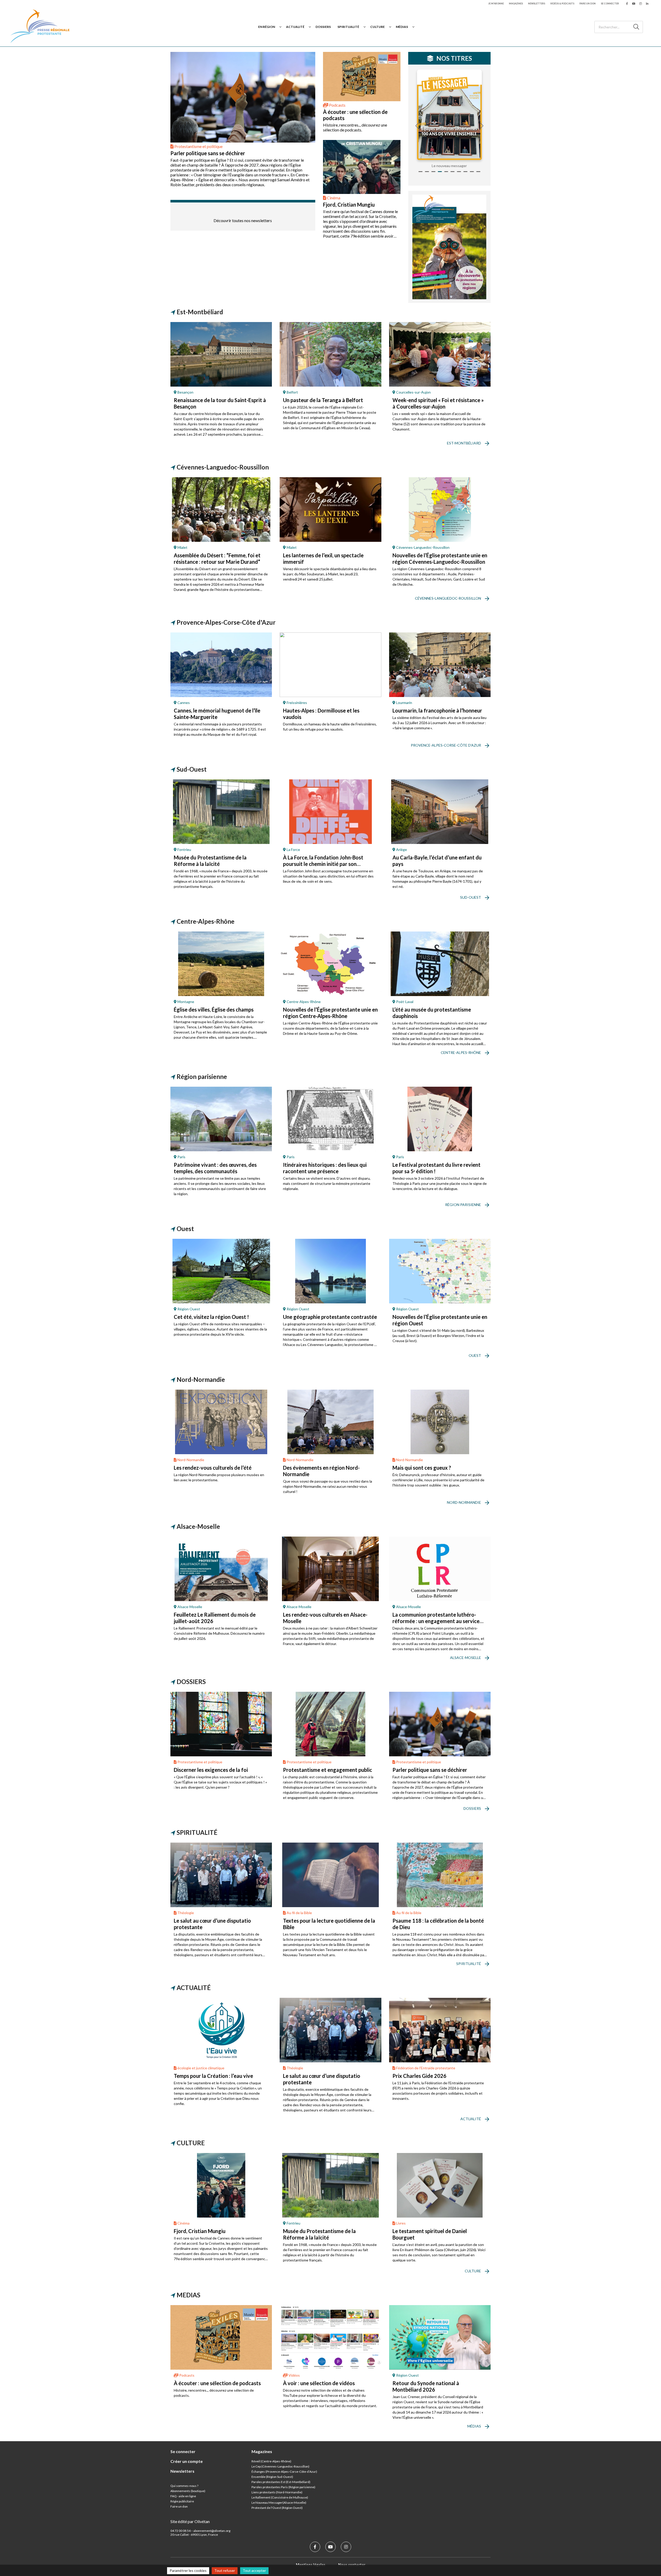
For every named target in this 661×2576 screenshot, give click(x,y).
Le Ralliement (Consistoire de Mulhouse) (280, 2497)
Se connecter (610, 3)
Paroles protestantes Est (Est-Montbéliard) (281, 2482)
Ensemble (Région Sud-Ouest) (272, 2477)
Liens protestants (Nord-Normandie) (277, 2492)
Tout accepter (254, 2570)
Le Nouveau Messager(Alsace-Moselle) (279, 2503)
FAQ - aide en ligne (183, 2496)
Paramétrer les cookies (188, 2570)
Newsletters (537, 3)
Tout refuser (225, 2570)
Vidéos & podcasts (562, 3)
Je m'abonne (496, 3)
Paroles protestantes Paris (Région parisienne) (283, 2487)
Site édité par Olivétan (190, 2521)
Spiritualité (348, 27)
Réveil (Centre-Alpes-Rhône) (271, 2461)
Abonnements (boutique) (188, 2491)
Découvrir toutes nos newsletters (243, 220)
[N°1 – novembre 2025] (449, 115)
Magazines (516, 3)
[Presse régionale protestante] (40, 27)
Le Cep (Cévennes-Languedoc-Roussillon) (280, 2466)
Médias (402, 27)
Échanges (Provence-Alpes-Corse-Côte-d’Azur (284, 2472)
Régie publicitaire (182, 2501)
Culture (377, 27)
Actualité (295, 27)
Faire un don (588, 3)
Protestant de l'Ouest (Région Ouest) (277, 2508)
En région (267, 27)
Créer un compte (187, 2461)
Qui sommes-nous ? (184, 2486)
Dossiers (323, 27)
